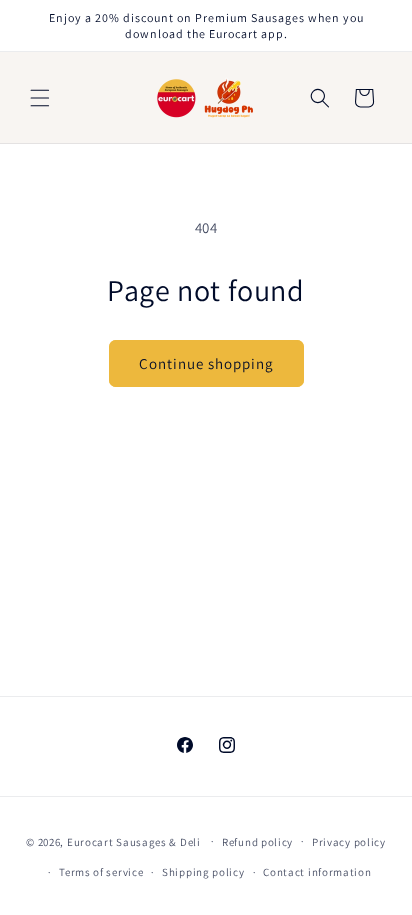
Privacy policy (349, 842)
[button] (40, 98)
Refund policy (257, 842)
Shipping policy (203, 872)
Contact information (317, 872)
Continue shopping (206, 363)
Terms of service (101, 872)
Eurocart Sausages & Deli (134, 841)
